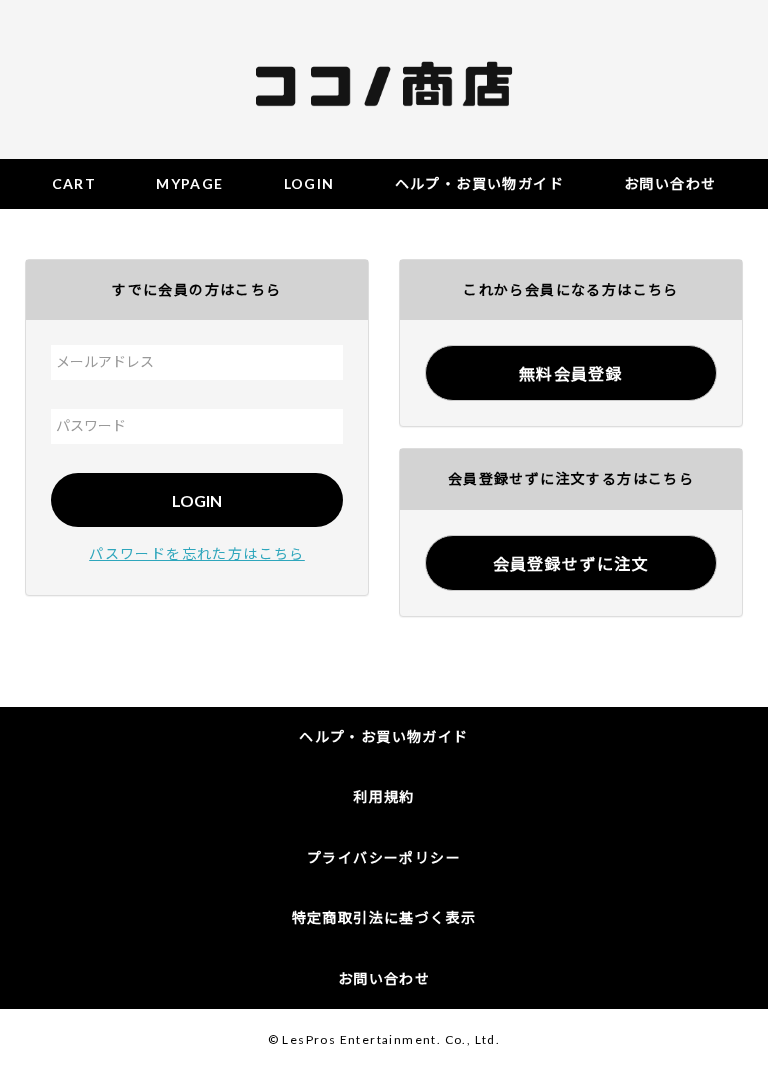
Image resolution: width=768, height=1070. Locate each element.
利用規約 (384, 796)
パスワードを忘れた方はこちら (197, 553)
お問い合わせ (384, 978)
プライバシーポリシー (384, 857)
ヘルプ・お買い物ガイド (383, 736)
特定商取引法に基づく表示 (384, 917)
